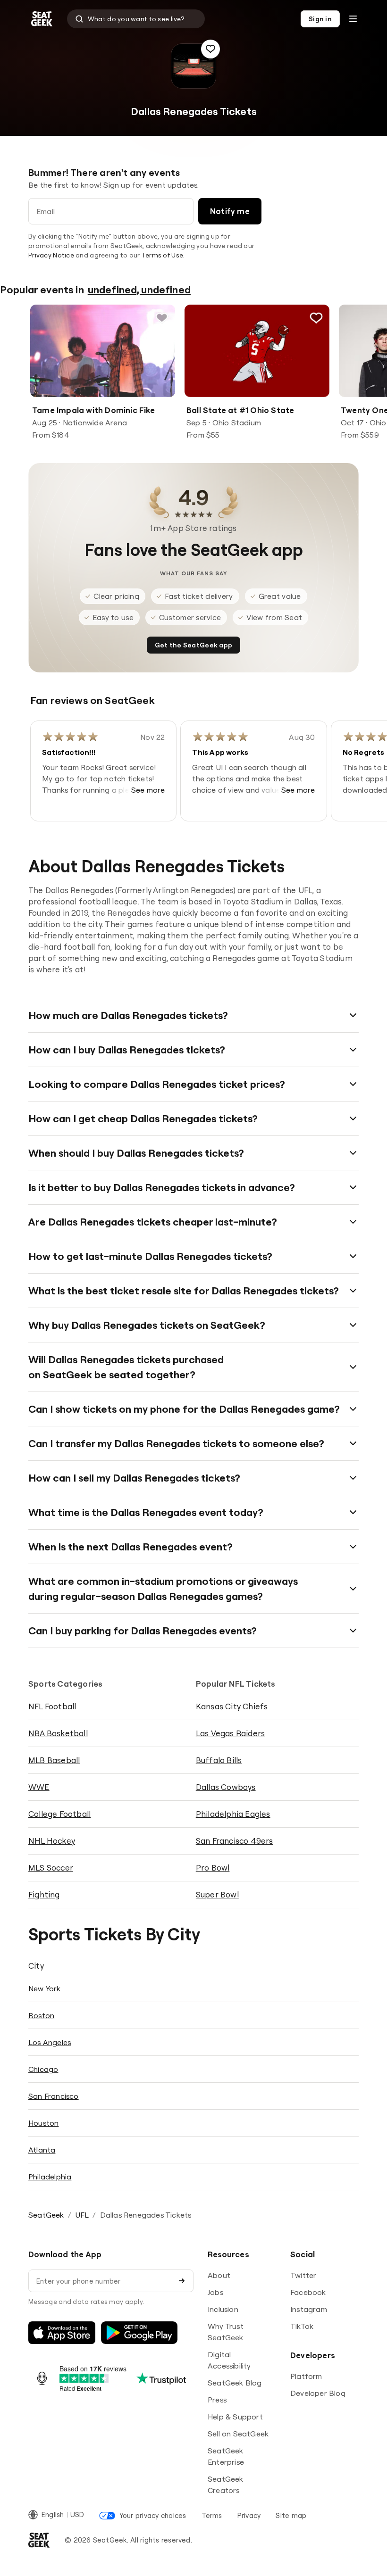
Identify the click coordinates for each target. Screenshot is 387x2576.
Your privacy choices (153, 2515)
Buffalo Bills (219, 1760)
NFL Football (52, 1706)
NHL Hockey (52, 1841)
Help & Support (235, 2417)
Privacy (249, 2515)
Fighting (44, 1894)
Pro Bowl (213, 1868)
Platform (306, 2376)
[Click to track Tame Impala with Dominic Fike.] (162, 318)
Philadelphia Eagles (233, 1814)
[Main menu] (353, 19)
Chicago (43, 2069)
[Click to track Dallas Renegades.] (210, 49)
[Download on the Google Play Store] (139, 2333)
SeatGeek (46, 2215)
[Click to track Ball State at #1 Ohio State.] (316, 318)
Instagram (309, 2309)
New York (45, 1988)
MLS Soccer (51, 1868)
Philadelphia (50, 2177)
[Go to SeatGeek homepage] (42, 19)
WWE (39, 1787)
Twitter (303, 2275)
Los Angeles (50, 2042)
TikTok (302, 2326)
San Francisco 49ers (235, 1841)
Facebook (308, 2292)
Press (217, 2400)
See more (148, 790)
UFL (82, 2215)
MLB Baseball (54, 1760)
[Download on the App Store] (62, 2333)
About (219, 2275)
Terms (212, 2515)
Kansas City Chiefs (232, 1706)
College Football (59, 1814)
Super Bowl (217, 1894)
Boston (41, 2015)
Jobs (215, 2292)
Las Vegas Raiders (230, 1733)
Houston (43, 2123)
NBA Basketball (58, 1733)
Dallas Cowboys (226, 1787)
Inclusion (223, 2309)
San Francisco (54, 2096)
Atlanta (42, 2150)
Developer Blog (318, 2393)
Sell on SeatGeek (238, 2434)
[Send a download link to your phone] (182, 2281)
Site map (291, 2515)
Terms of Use (162, 255)
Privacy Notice (51, 255)
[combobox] (136, 19)
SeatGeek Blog (235, 2383)
